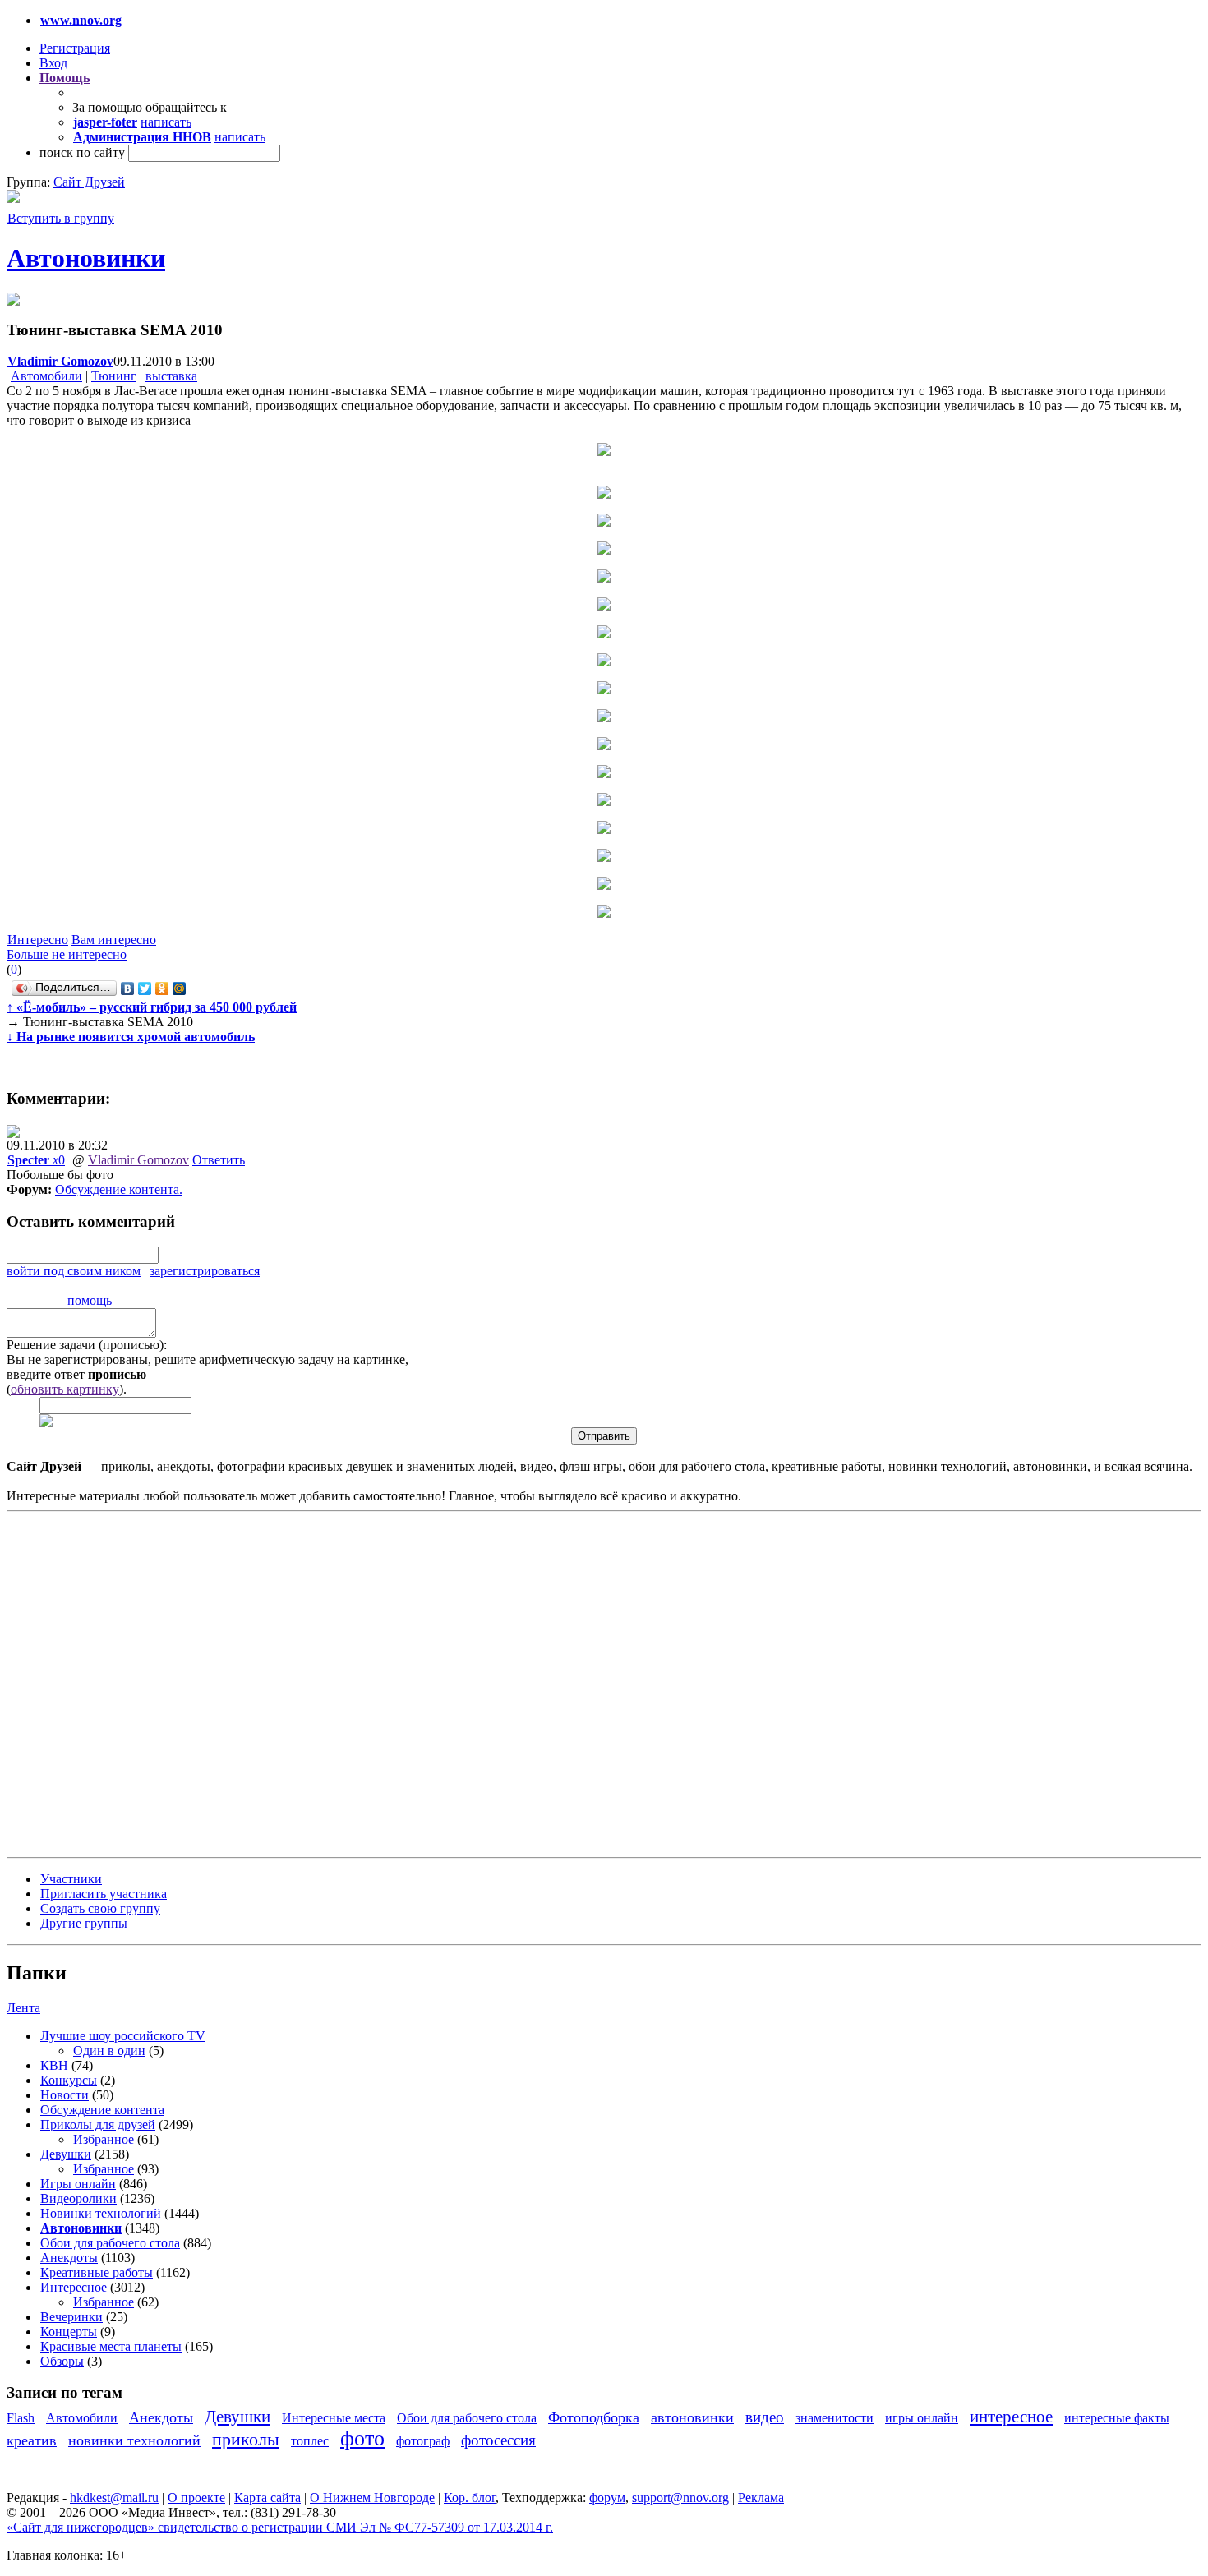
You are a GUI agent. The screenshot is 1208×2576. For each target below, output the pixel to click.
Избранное (104, 2139)
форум (607, 2498)
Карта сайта (267, 2498)
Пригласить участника (104, 1894)
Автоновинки (86, 258)
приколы (246, 2439)
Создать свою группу (100, 1908)
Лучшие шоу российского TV (123, 2036)
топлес (310, 2441)
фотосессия (498, 2440)
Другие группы (84, 1923)
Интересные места (334, 2418)
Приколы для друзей (98, 2124)
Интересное (74, 2287)
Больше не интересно (67, 954)
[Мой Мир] (180, 988)
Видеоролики (78, 2198)
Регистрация (75, 48)
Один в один (109, 2051)
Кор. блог (470, 2498)
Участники (71, 1879)
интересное (1011, 2416)
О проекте (196, 2498)
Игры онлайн (78, 2184)
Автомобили (46, 376)
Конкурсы (69, 2080)
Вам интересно (114, 940)
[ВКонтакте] (128, 988)
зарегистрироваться (205, 1271)
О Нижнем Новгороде (372, 2498)
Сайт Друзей (89, 182)
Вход (53, 63)
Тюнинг (114, 376)
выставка (171, 376)
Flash (21, 2418)
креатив (32, 2440)
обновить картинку (65, 1389)
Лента (23, 2008)
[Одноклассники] (162, 988)
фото (362, 2438)
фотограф (423, 2441)
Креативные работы (97, 2272)
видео (765, 2417)
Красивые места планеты (111, 2346)
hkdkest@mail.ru (114, 2498)
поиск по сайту (82, 152)
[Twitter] (145, 988)
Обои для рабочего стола (110, 2243)
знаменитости (835, 2418)
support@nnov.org (680, 2498)
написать (166, 122)
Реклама (761, 2498)
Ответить (219, 1160)
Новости (65, 2095)
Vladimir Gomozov (138, 1160)
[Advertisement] (105, 1683)
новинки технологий (134, 2440)
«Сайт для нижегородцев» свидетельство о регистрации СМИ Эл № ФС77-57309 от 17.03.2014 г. (280, 2527)
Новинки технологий (101, 2213)
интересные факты (1117, 2418)
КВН (54, 2065)
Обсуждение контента (117, 1189)
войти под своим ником (74, 1271)
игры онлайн (922, 2418)
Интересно (38, 940)
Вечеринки (71, 2317)
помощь (90, 1300)
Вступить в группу (61, 218)
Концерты (69, 2332)
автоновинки (692, 2417)
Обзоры (62, 2361)
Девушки (66, 2154)
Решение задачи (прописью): (87, 1345)
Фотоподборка (594, 2417)
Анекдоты (69, 2258)
